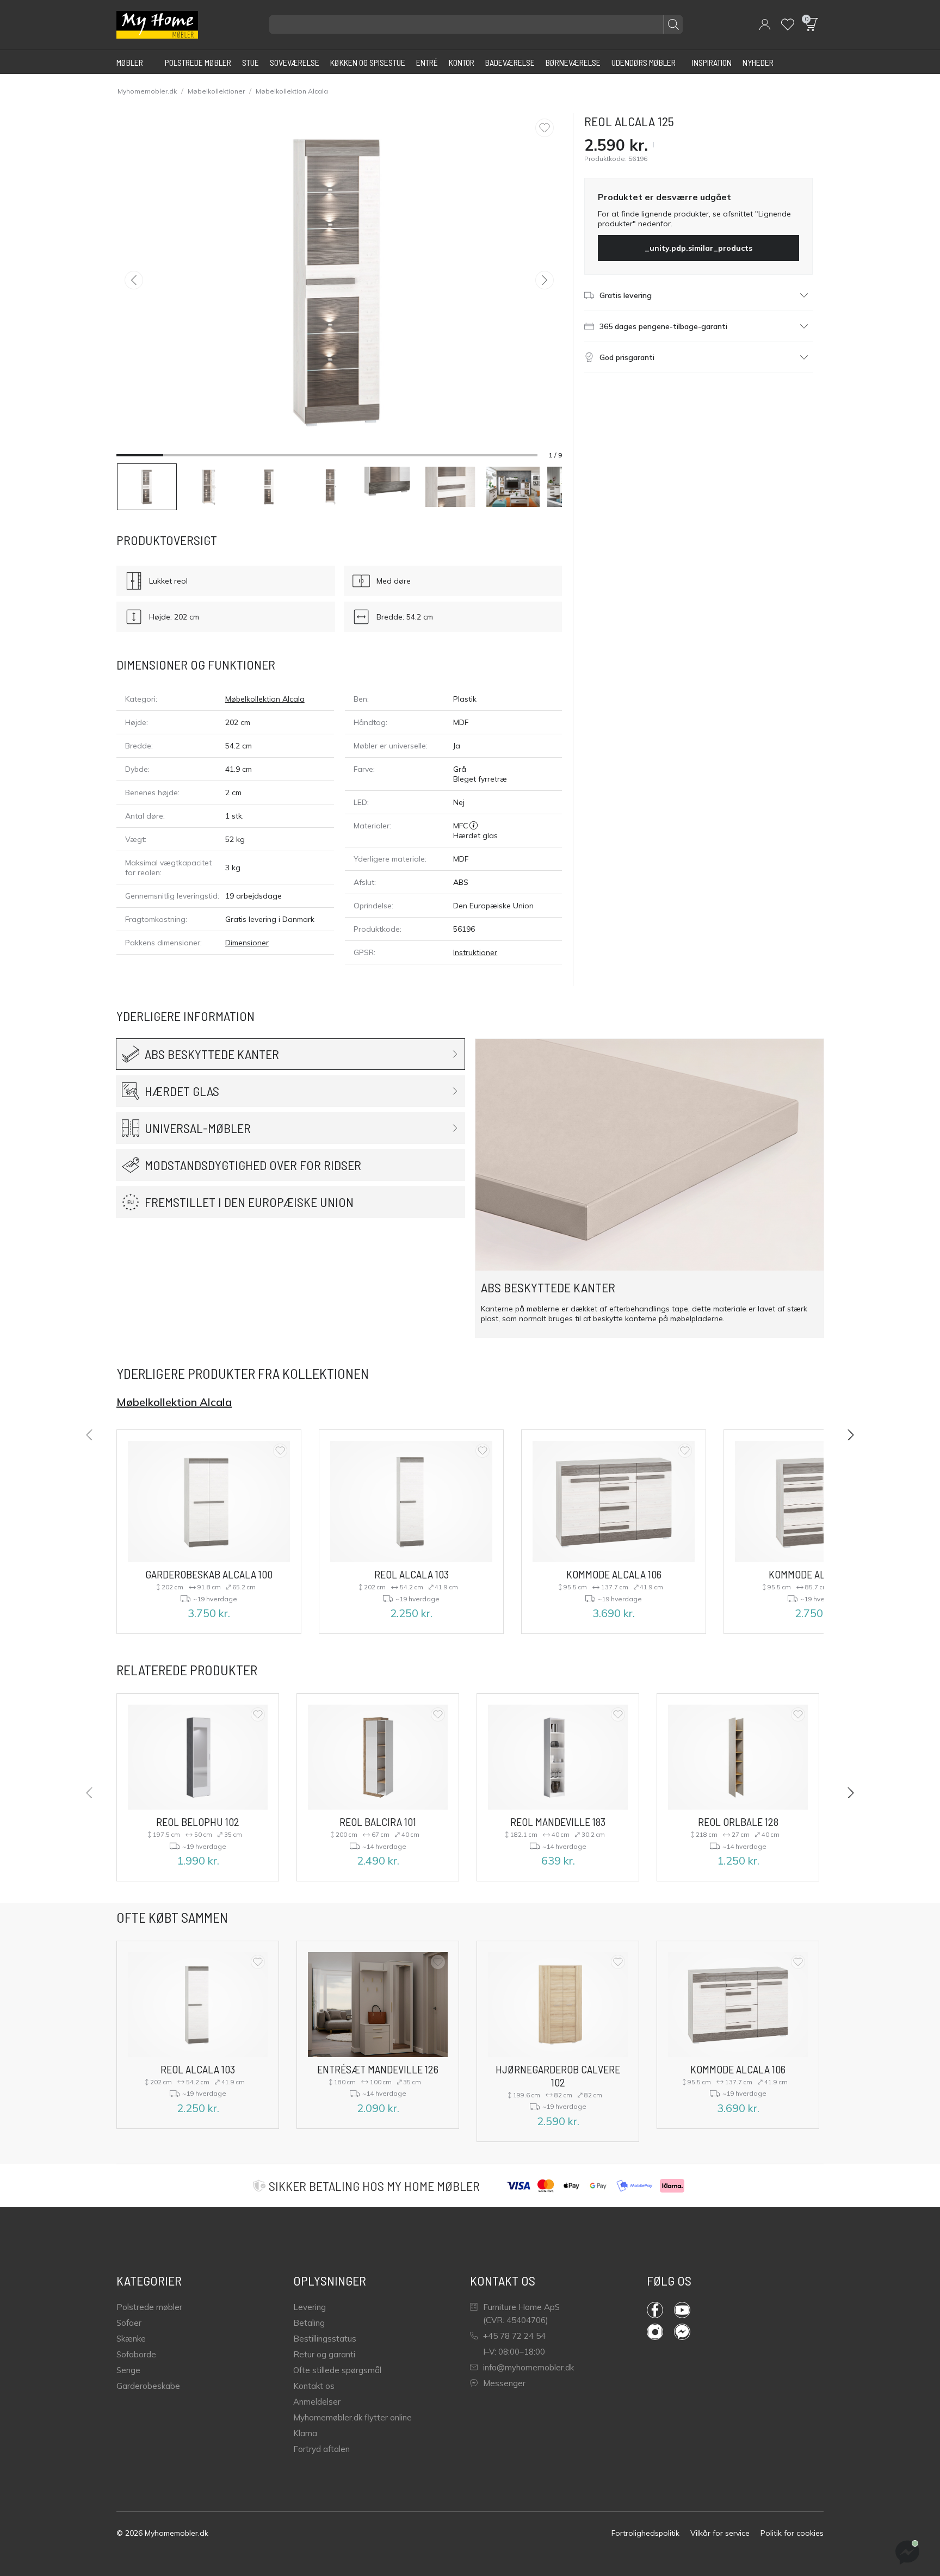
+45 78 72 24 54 (514, 2336)
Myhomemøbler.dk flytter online (352, 2417)
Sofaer (129, 2323)
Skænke (131, 2339)
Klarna (305, 2433)
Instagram (660, 2332)
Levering (310, 2307)
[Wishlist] (788, 24)
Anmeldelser (317, 2402)
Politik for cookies (792, 2533)
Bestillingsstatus (325, 2339)
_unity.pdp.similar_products (698, 248)
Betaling (309, 2323)
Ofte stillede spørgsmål (337, 2370)
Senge (128, 2370)
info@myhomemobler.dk (528, 2367)
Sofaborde (136, 2354)
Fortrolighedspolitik (645, 2533)
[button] (765, 24)
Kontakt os (314, 2386)
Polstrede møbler (149, 2307)
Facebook (660, 2310)
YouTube (688, 2310)
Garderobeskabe (148, 2386)
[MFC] (474, 826)
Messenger (504, 2383)
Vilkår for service (720, 2533)
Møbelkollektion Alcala (292, 91)
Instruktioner (475, 952)
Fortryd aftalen (321, 2449)
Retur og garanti (324, 2354)
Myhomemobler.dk (147, 91)
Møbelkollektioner (216, 91)
